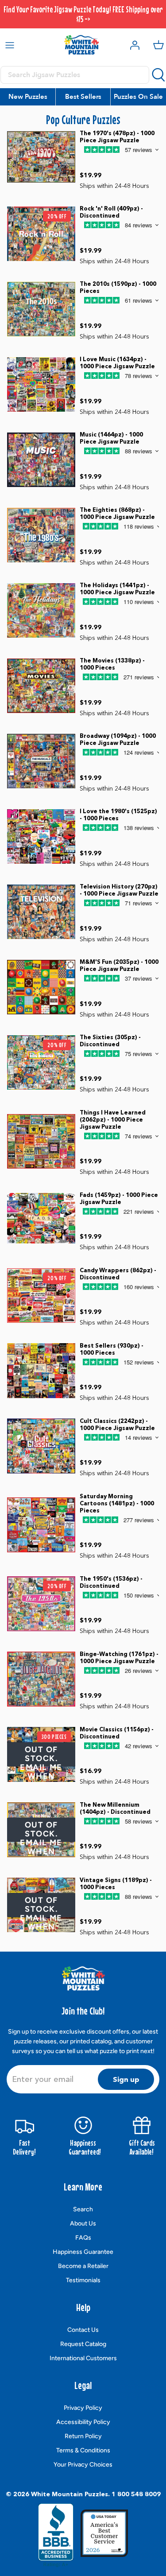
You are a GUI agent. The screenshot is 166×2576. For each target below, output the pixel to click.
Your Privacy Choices (83, 2465)
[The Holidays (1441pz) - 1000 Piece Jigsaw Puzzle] (41, 610)
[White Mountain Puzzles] (81, 45)
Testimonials (83, 2280)
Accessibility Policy (83, 2422)
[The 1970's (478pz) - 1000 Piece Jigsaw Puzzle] (41, 158)
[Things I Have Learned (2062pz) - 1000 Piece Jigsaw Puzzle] (41, 1141)
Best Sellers (83, 97)
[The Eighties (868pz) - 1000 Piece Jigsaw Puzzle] (41, 535)
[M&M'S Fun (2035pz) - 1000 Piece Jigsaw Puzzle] (41, 987)
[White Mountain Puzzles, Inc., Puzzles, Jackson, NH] (56, 2535)
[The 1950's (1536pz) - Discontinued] (41, 1604)
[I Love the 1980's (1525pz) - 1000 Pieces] (41, 836)
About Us (83, 2223)
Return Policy (83, 2436)
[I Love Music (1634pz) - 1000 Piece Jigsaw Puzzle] (41, 384)
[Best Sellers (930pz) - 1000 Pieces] (41, 1370)
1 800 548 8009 (136, 2494)
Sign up (126, 2079)
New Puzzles (28, 97)
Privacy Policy (83, 2408)
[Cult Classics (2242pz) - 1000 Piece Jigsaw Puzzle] (41, 1446)
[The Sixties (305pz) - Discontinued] (41, 1062)
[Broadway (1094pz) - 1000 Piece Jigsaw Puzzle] (41, 761)
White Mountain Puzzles (69, 2494)
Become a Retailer (83, 2266)
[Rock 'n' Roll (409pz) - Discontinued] (41, 234)
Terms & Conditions (83, 2450)
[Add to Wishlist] (116, 167)
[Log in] (132, 45)
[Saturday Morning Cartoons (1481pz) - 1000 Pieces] (41, 1525)
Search (83, 2209)
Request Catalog (83, 2344)
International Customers (83, 2358)
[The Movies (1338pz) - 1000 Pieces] (41, 686)
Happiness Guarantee (83, 2252)
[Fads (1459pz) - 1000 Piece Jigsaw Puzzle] (41, 1220)
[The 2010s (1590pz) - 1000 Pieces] (41, 309)
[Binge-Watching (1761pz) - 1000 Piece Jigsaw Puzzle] (41, 1679)
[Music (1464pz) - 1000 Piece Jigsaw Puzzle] (41, 460)
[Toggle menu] (10, 45)
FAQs (83, 2238)
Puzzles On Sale (138, 97)
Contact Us (83, 2330)
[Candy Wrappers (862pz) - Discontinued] (41, 1296)
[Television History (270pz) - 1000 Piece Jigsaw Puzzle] (41, 912)
